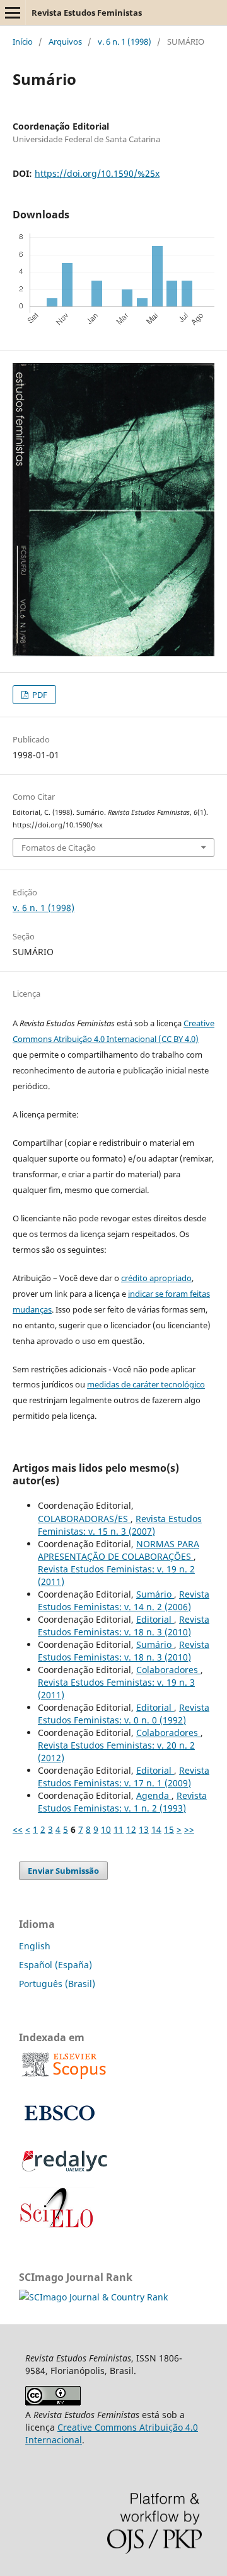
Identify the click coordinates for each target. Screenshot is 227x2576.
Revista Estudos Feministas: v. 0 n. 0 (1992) (124, 1714)
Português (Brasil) (57, 1984)
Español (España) (55, 1965)
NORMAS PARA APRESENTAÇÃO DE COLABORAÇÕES (119, 1550)
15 (169, 1829)
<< (18, 1829)
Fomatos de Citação (59, 848)
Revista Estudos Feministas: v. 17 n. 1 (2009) (124, 1777)
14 (156, 1829)
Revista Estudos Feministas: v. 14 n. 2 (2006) (124, 1600)
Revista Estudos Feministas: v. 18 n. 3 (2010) (124, 1626)
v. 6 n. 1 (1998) (125, 42)
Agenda (154, 1795)
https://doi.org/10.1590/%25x (97, 173)
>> (189, 1829)
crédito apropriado (156, 1278)
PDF (39, 695)
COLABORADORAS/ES (84, 1519)
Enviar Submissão (63, 1871)
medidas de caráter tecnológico (146, 1384)
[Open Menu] (13, 13)
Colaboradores (168, 1670)
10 (106, 1829)
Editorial (155, 1619)
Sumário (155, 1594)
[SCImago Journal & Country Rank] (93, 2297)
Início (23, 42)
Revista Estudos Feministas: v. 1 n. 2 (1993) (122, 1802)
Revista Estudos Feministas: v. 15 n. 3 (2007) (120, 1525)
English (35, 1946)
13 (144, 1829)
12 (131, 1829)
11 (119, 1829)
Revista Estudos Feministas (87, 13)
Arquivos (65, 42)
